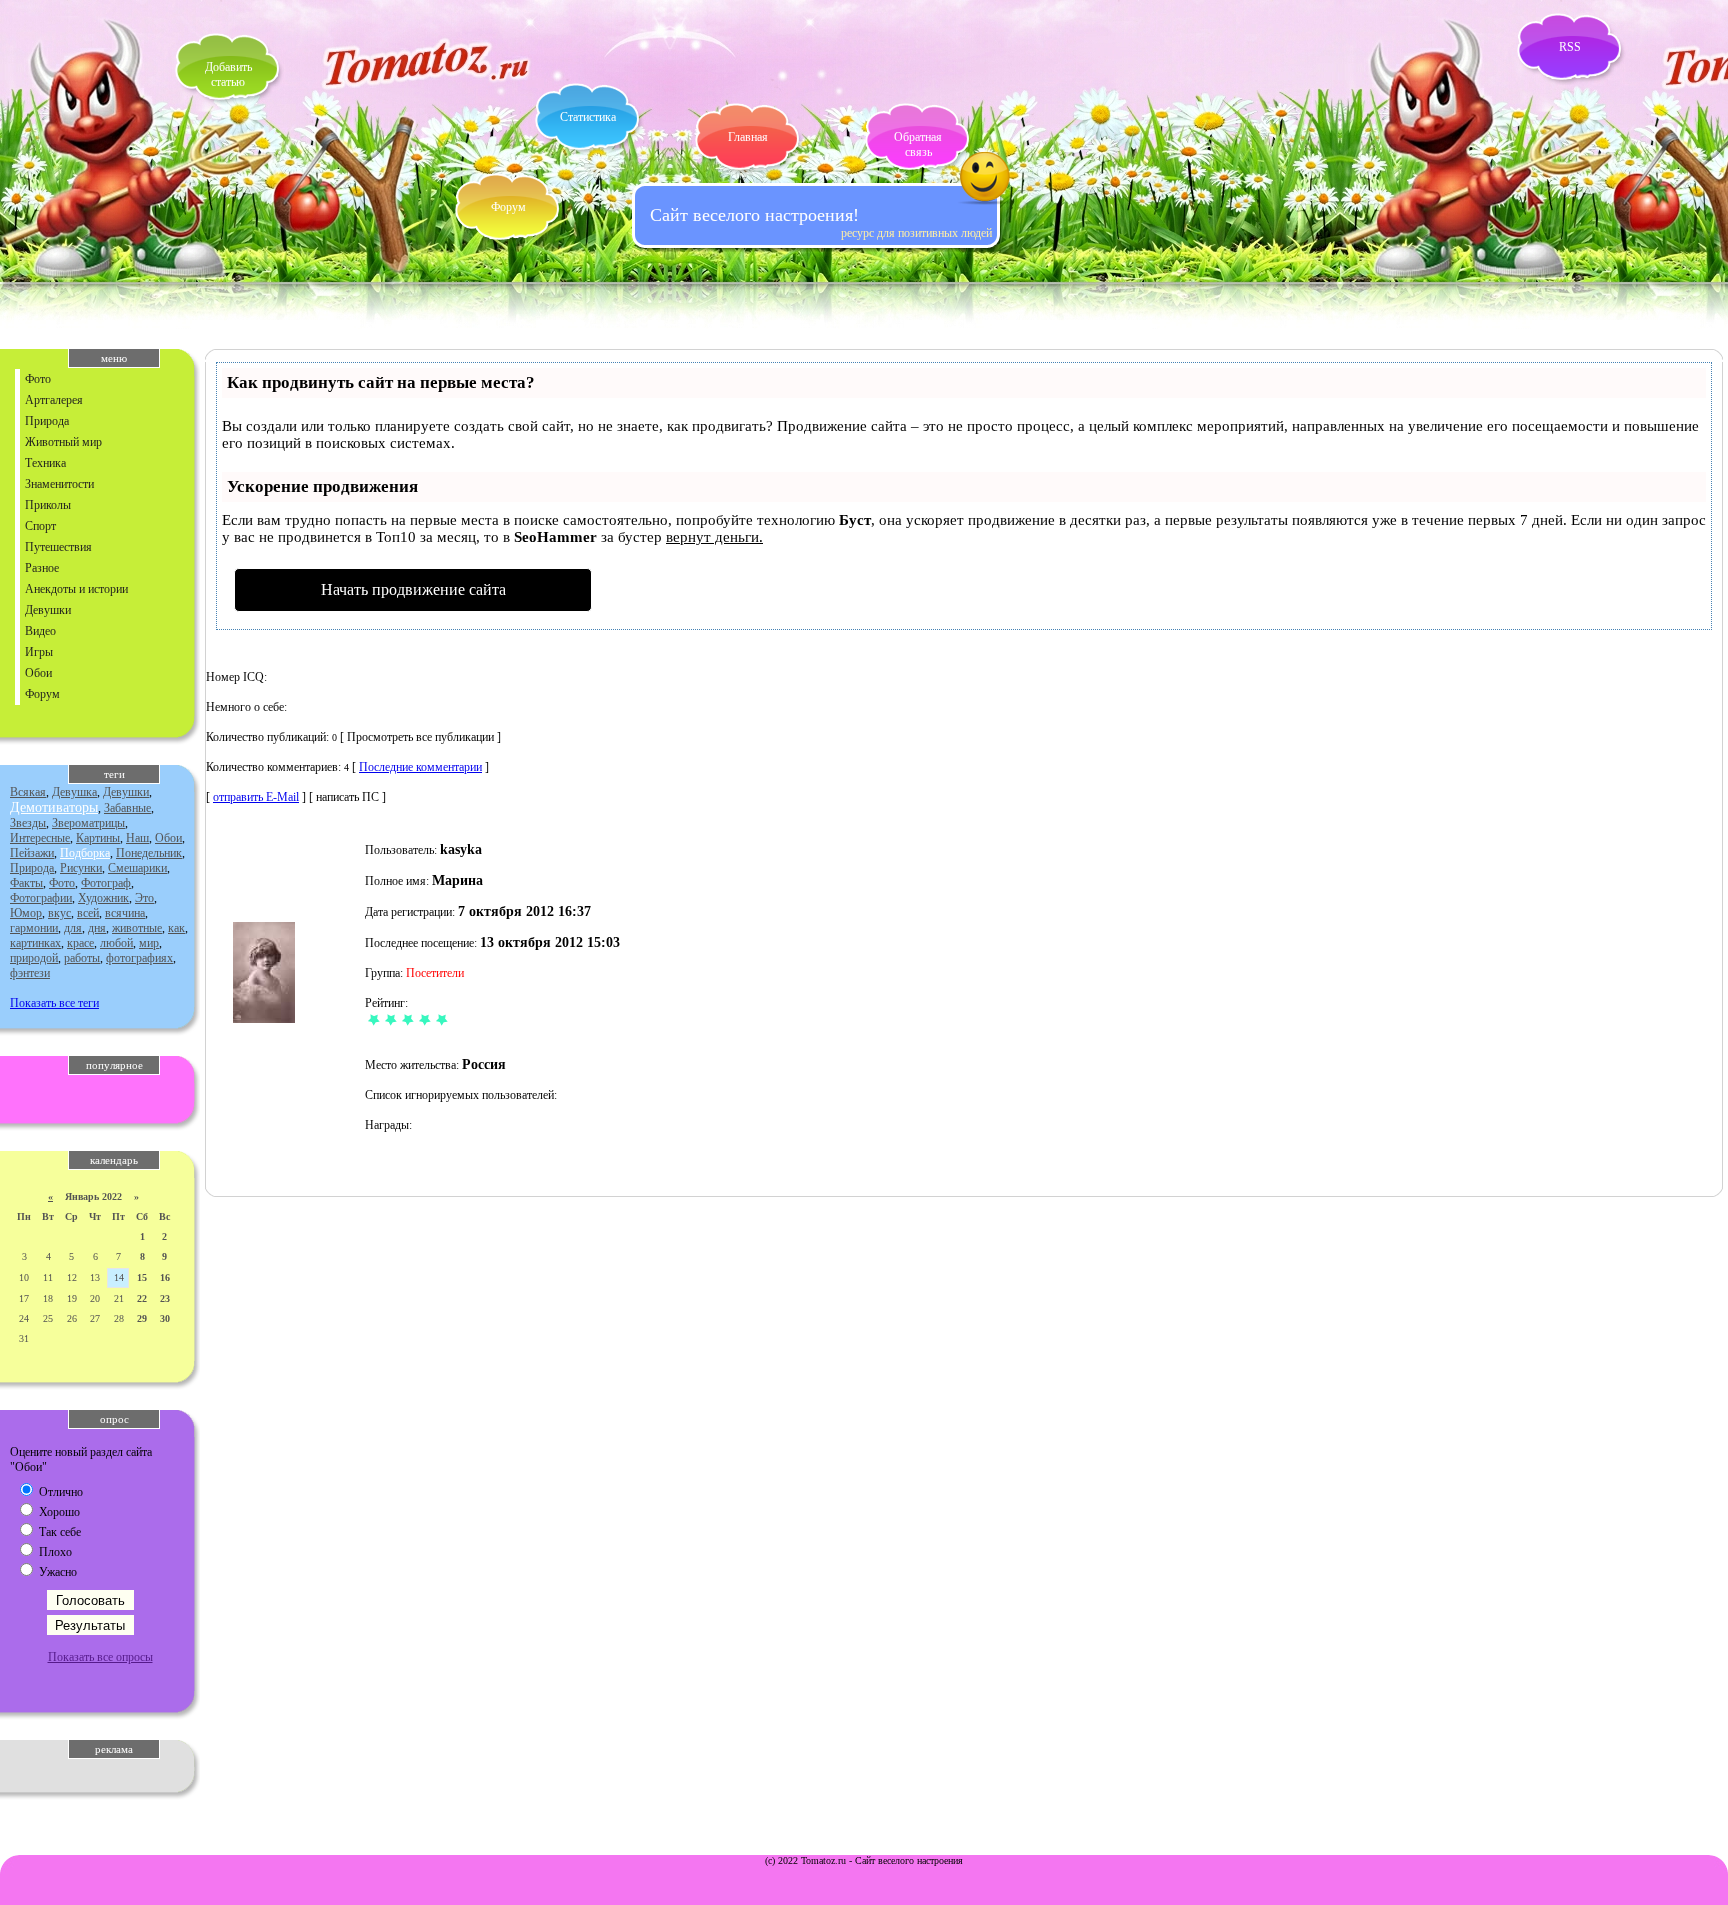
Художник (103, 898)
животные (137, 928)
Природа (47, 421)
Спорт (40, 526)
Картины (98, 838)
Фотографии (41, 898)
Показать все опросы (100, 1657)
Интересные (40, 838)
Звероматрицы (88, 823)
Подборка (85, 853)
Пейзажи (32, 853)
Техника (45, 463)
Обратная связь (918, 144)
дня (97, 928)
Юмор (26, 913)
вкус (59, 913)
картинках (35, 943)
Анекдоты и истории (76, 589)
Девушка (74, 792)
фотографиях (139, 958)
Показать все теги (54, 1003)
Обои (38, 673)
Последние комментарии (420, 767)
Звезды (28, 823)
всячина (125, 913)
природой (34, 958)
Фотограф (106, 883)
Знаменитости (59, 484)
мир (149, 943)
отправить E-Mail (256, 797)
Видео (40, 631)
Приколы (48, 505)
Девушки (48, 610)
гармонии (34, 928)
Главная (748, 137)
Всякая (28, 792)
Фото (38, 379)
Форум (508, 207)
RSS (1570, 47)
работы (82, 958)
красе (80, 943)
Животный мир (63, 442)
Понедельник (149, 853)
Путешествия (58, 547)
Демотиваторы (54, 807)
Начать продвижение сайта (413, 589)
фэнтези (30, 973)
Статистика (588, 117)
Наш (137, 838)
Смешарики (137, 868)
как (176, 928)
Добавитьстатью (228, 74)
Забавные (127, 808)
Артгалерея (54, 400)
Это (144, 898)
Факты (26, 883)
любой (116, 943)
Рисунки (81, 868)
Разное (42, 568)
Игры (39, 652)
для (73, 928)
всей (88, 913)
